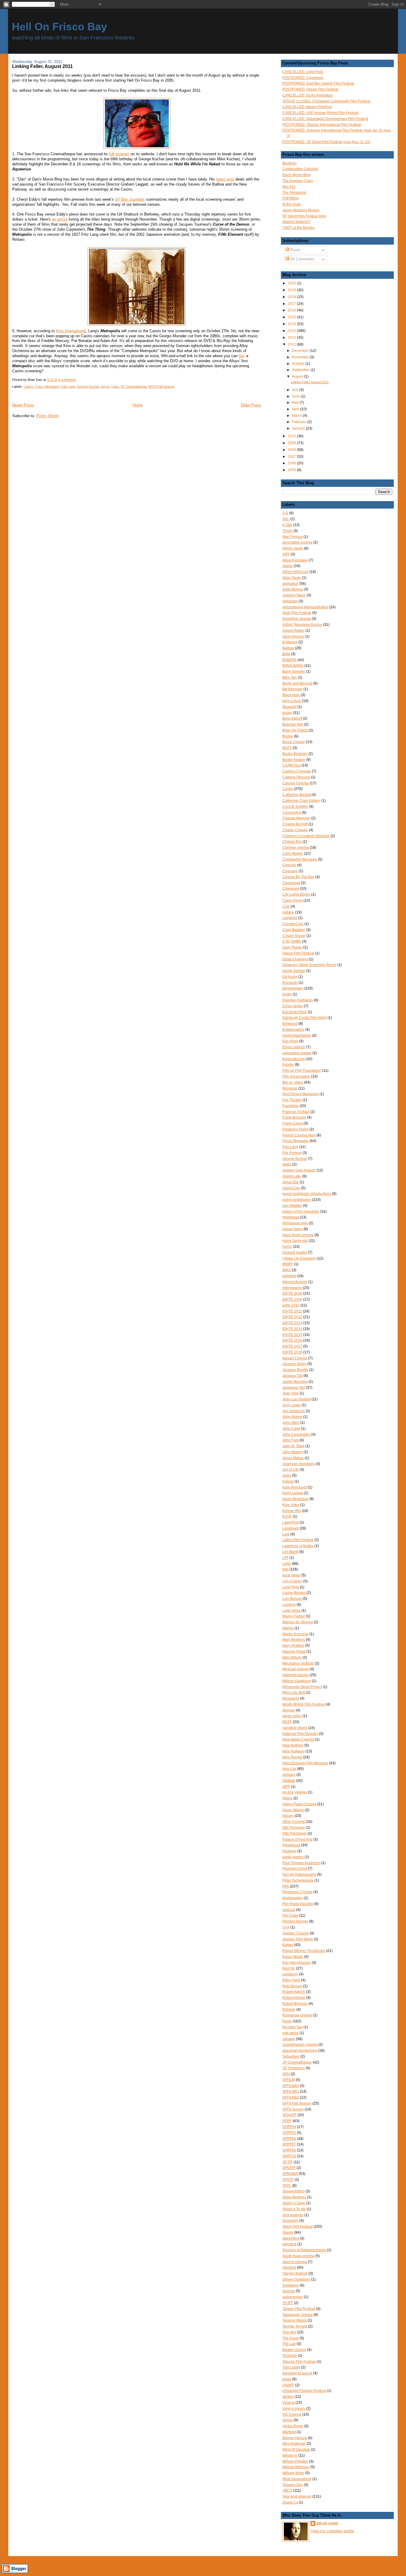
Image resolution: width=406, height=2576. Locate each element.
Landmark (291, 1528)
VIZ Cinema (292, 2414)
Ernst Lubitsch (294, 1047)
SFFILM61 (291, 2091)
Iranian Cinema (295, 1358)
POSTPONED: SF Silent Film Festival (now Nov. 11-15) (326, 142)
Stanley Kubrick (295, 2273)
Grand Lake (292, 1176)
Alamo (288, 566)
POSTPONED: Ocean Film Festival (310, 89)
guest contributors (297, 1200)
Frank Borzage (294, 1117)
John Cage (291, 1429)
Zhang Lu (290, 2502)
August (298, 376)
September (301, 370)
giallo (287, 1164)
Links (115, 387)
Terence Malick (295, 2320)
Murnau (289, 1710)
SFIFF (287, 2121)
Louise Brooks (294, 1593)
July (296, 390)
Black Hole (291, 695)
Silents (288, 2233)
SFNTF (288, 2180)
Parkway (289, 1851)
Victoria (288, 2403)
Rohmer (289, 2010)
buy (242, 356)
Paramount (291, 1845)
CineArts (289, 865)
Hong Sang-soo (295, 1241)
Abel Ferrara (292, 537)
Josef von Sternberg (299, 1464)
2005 (292, 470)
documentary (293, 988)
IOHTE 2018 (292, 1352)
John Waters (292, 1452)
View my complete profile (332, 2531)
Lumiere (289, 1605)
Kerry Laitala (293, 1493)
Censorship (292, 813)
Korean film (292, 1511)
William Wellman (296, 2467)
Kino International (71, 331)
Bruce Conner (294, 742)
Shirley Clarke (294, 2203)
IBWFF (288, 1264)
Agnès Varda (293, 548)
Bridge (288, 736)
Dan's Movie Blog (296, 175)
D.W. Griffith (292, 941)
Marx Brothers (294, 1640)
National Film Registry (300, 1734)
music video (292, 1716)
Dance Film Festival (298, 953)
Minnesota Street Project (302, 1687)
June (296, 396)
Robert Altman (294, 1998)
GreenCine (291, 1188)
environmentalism (297, 1036)
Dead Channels (295, 959)
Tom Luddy (291, 2367)
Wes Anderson (294, 2444)
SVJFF (288, 2303)
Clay (286, 906)
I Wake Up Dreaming (299, 1258)
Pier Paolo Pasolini (298, 1904)
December (301, 350)
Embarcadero (293, 1030)
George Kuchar (88, 387)
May (296, 402)
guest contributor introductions (307, 1194)
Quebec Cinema (296, 1933)
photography (293, 1898)
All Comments (302, 259)
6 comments (67, 380)
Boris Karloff (292, 718)
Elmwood (290, 1024)
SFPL (287, 2186)
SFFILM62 (291, 2097)
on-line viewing (295, 1792)
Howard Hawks (295, 1253)
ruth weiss (291, 2033)
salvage (289, 2039)
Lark (286, 1534)
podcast (289, 1910)
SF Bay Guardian (130, 199)
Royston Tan (292, 2027)
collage (288, 912)
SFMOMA (290, 2174)
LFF (285, 1558)
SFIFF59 (289, 2156)
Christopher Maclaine (300, 859)
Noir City (289, 1769)
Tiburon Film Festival (299, 2362)
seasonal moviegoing (300, 2051)
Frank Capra (292, 1123)
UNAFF (288, 2385)
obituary (289, 1775)
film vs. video (293, 1082)
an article (60, 219)
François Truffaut (296, 1112)
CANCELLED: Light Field (303, 72)
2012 (292, 338)
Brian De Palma (295, 730)
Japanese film (294, 1388)
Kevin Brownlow (295, 1499)
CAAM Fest (291, 765)
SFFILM (289, 2080)
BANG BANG (293, 666)
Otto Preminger (295, 1834)
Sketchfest (291, 2238)
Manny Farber (294, 1616)
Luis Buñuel (292, 1599)
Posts (295, 250)
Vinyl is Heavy (294, 2409)
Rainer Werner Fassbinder (304, 1951)
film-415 (289, 187)
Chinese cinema (296, 848)
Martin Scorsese (295, 1634)
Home (138, 405)
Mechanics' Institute (298, 1663)
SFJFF (288, 2162)
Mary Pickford (293, 1646)
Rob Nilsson (292, 1986)
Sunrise (289, 2291)
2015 (292, 317)
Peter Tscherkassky (298, 1880)
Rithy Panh (291, 1980)
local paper (291, 1575)
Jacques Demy (294, 1364)
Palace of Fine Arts (297, 1839)
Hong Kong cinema (298, 1235)
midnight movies (296, 1675)
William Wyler (293, 2473)
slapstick (289, 2244)
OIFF (286, 1787)
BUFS (287, 748)
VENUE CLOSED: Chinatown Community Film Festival (326, 101)
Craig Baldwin (294, 930)
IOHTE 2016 (292, 1340)
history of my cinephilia (301, 1212)
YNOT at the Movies (298, 228)
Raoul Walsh (293, 1957)
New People (292, 1757)
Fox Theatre (292, 1100)
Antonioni (290, 601)
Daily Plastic (292, 947)
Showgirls (290, 2221)
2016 (292, 310)
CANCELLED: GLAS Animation (307, 95)
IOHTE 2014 (292, 1329)
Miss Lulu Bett (294, 1692)
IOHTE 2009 (292, 1299)
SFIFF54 (289, 2127)
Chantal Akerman (296, 818)
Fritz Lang (68, 387)
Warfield (289, 2432)
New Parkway (294, 1751)
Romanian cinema (297, 2015)
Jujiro (287, 1475)
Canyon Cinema (296, 783)
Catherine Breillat (296, 795)
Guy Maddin (292, 1206)
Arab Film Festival (297, 613)
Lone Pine (291, 1587)
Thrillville (290, 2356)
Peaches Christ (295, 1869)
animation (290, 584)
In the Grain (292, 204)
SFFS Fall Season (161, 387)
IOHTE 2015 (292, 1335)
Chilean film (292, 842)
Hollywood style (295, 1223)
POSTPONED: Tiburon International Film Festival (322, 125)
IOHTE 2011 (292, 1311)
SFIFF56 (289, 2139)
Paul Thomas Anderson (301, 1863)
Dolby (287, 994)
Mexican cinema (296, 1669)
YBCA (287, 2490)
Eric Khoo (290, 1041)
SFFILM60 (291, 2086)
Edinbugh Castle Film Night (304, 1018)
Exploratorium (294, 1059)
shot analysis (293, 2215)
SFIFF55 (289, 2133)
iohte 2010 (291, 1305)
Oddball (289, 1781)
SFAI (286, 2074)
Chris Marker (293, 854)
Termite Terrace (295, 2326)
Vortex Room (293, 2426)
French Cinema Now (299, 1135)
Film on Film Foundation (302, 1071)
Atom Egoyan (293, 637)
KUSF (287, 1516)
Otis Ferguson (294, 1828)
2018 (292, 297)
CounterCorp (293, 924)
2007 (292, 457)
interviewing (292, 1288)
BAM (286, 654)
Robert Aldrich (294, 1992)
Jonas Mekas (293, 1458)
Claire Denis (292, 900)
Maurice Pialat (294, 1652)
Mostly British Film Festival (304, 1704)
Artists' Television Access (302, 625)
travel (287, 2379)
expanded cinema (297, 1053)
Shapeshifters (294, 2191)
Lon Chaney (292, 1581)
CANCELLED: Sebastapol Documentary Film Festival (325, 119)
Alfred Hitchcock (295, 572)
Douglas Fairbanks (298, 1000)
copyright (290, 918)
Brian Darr (327, 2523)
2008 (292, 450)
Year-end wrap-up (297, 2496)
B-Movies (290, 642)
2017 (292, 304)
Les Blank (290, 1552)
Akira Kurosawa (295, 560)
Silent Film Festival (298, 2227)
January (299, 428)
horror (105, 387)
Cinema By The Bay (298, 877)
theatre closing (294, 2350)
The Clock (291, 2338)
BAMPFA (289, 660)
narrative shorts (295, 1728)
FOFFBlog (291, 198)
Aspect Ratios (294, 631)
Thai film (289, 2332)
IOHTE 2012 (292, 1317)
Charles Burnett (295, 824)
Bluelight (289, 707)
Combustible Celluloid (300, 169)
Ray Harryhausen (297, 1963)
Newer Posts (23, 405)
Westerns (290, 2455)
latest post (225, 179)
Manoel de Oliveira (298, 1622)
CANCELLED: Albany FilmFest (307, 107)
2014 (292, 324)
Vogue (288, 2420)
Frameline (291, 1106)
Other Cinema (294, 1822)
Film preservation (296, 1076)
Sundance (291, 2285)
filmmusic (290, 1088)
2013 (292, 331)
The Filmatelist (294, 193)
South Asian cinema (298, 2256)
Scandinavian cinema (300, 2045)
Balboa (288, 648)
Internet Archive (295, 1282)
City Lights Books (296, 894)
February (300, 422)
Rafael (288, 1945)
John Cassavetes (296, 1435)
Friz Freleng (292, 1153)
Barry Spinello (294, 672)
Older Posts (251, 405)
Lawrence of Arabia (298, 1546)
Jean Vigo (291, 1393)
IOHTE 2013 (292, 1323)
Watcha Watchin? (296, 222)
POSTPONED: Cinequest (303, 78)
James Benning (295, 1382)
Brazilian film (293, 724)
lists (285, 1569)
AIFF (286, 554)
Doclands (290, 983)
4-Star (287, 525)
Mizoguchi (291, 1698)
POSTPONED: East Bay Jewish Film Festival (318, 83)
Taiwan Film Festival (299, 2309)
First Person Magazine (300, 1094)
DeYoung (290, 977)
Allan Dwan (292, 578)
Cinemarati (291, 883)
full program (119, 154)
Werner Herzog (295, 2438)
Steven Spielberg (296, 2279)
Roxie (287, 2021)
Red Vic (289, 1968)
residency (290, 1974)
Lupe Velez (291, 1611)
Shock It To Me (294, 2209)
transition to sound (297, 2373)
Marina (288, 1628)
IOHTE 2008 (292, 1293)
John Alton (291, 1423)
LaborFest (291, 1522)
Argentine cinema (297, 619)
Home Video (292, 1229)
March (297, 415)
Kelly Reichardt (295, 1487)
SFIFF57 (289, 2144)
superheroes (293, 2297)
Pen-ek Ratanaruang (299, 1874)
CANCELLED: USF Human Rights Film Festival (320, 113)
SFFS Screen (293, 2109)
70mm (287, 531)
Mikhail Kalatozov (297, 1681)
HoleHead (291, 1217)
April (296, 409)
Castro (28, 387)
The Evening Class (298, 181)
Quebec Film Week (298, 1939)
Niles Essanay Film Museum (305, 1763)
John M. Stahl (293, 1446)
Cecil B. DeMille (295, 807)
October (299, 364)
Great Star (291, 1182)
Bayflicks (289, 163)
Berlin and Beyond (297, 683)
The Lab (289, 2344)
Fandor (288, 1065)
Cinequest (291, 889)
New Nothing (293, 1745)
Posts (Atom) (48, 416)
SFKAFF (289, 2168)
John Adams (292, 1417)
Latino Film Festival (298, 1540)
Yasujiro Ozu (293, 2485)
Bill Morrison (292, 689)
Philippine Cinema (297, 1892)
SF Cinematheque (134, 387)
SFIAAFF (289, 2115)
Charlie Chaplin (295, 830)
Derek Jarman (294, 971)
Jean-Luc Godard (296, 1399)
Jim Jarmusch (294, 1411)
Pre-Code (290, 1915)
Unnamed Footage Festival (304, 2391)
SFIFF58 (289, 2150)
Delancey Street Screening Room (309, 965)
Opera (287, 1798)
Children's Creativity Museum (306, 836)
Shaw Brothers (294, 2197)
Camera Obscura (296, 777)
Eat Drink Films (295, 1012)
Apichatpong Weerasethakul (305, 607)
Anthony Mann (294, 595)
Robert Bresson (295, 2004)
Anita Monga (293, 589)
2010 (292, 436)
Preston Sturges (295, 1921)
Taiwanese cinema (298, 2315)
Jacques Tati (292, 1376)
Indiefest (289, 1276)
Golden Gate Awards (299, 1170)
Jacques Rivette (295, 1370)
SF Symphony (294, 2068)
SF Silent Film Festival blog (304, 216)
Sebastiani (291, 2056)
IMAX (287, 1270)
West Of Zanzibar (296, 2450)
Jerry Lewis (292, 1405)
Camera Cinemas (297, 771)
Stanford (289, 2268)
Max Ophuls (292, 1657)
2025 (292, 283)
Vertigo (288, 2397)
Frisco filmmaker (47, 387)
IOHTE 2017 (292, 1346)
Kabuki (288, 1481)
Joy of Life (291, 1470)
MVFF (287, 1722)
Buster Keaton (294, 760)
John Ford (291, 1440)
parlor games (293, 1857)
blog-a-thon (292, 701)
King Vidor (291, 1505)
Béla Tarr (290, 677)
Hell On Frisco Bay (59, 27)
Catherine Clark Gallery (301, 801)
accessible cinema (297, 542)
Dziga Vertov (293, 1006)
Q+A (286, 1927)
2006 (292, 463)
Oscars (288, 1816)
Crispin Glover (294, 936)
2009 (292, 443)
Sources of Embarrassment (304, 2250)
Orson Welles (293, 1810)
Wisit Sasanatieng (297, 2479)
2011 (292, 344)
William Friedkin (295, 2461)
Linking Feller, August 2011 (43, 66)
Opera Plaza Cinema (299, 1804)
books (287, 713)
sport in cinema (295, 2262)
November (301, 357)
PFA (286, 1886)
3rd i (286, 519)
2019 (292, 290)
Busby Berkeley (295, 754)
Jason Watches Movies (301, 210)
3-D (285, 513)
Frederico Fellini (295, 1129)
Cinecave (290, 871)
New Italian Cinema (298, 1739)
